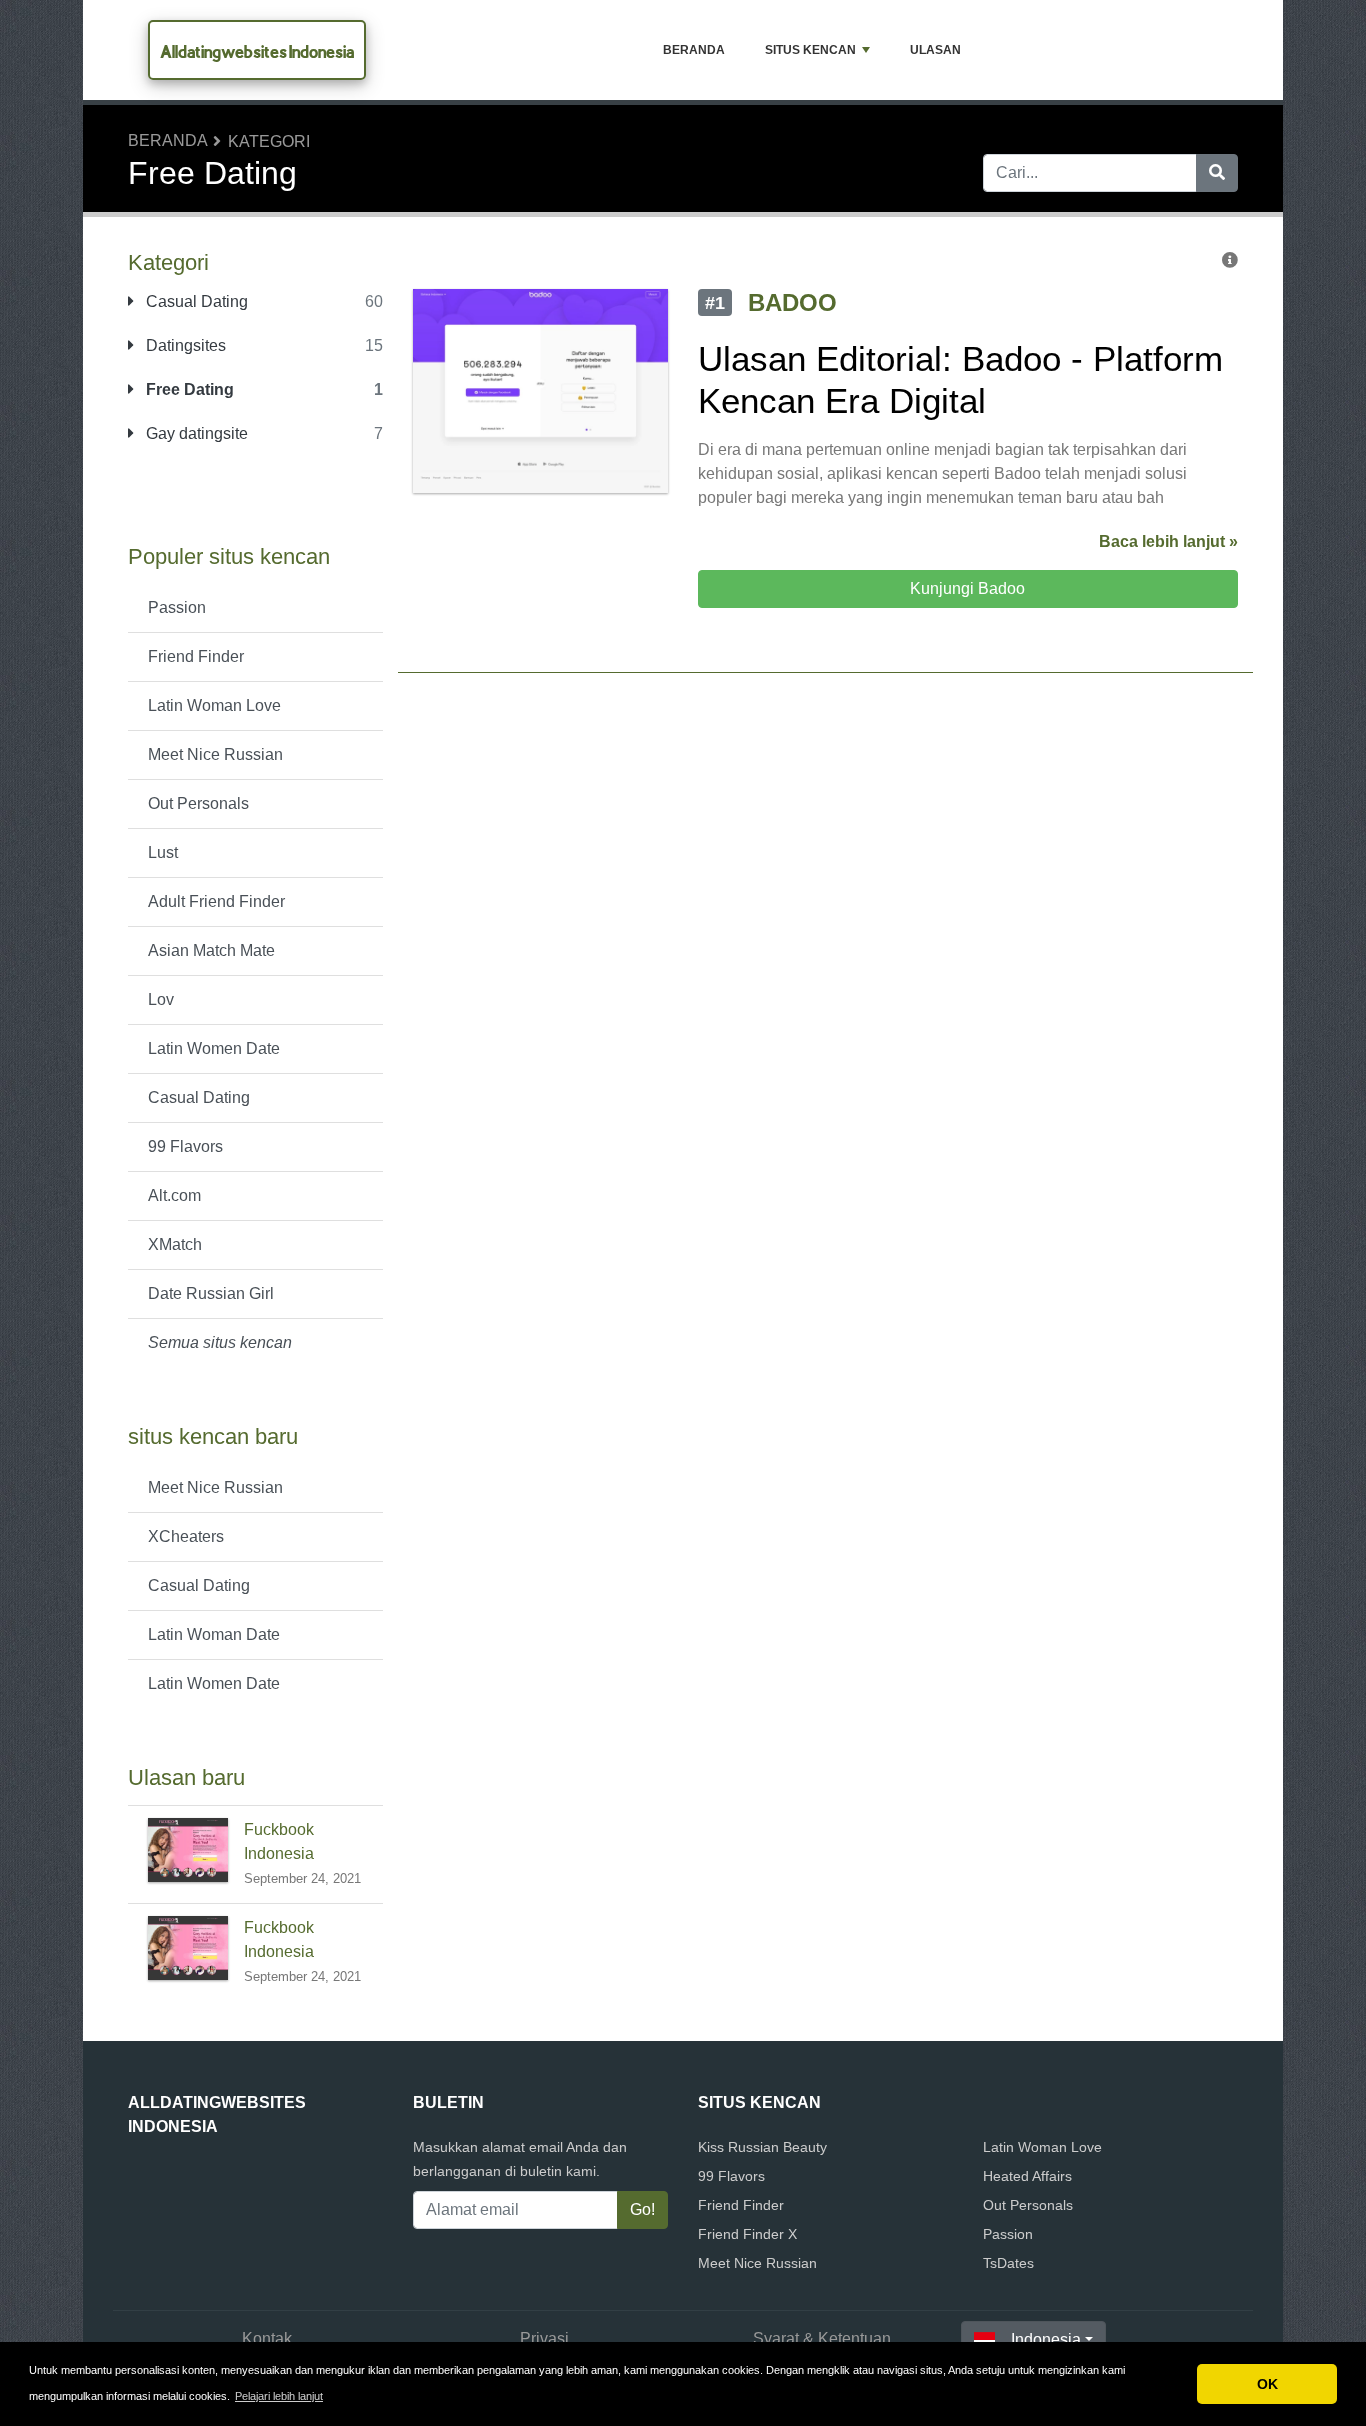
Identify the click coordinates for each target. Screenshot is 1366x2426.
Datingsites (184, 345)
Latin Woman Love (214, 705)
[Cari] (1217, 173)
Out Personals (198, 803)
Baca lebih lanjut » (1168, 541)
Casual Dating (195, 301)
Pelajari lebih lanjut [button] (279, 2396)
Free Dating (188, 389)
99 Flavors (185, 1146)
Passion (177, 607)
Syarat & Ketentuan (822, 2338)
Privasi (544, 2338)
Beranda (694, 50)
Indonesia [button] (1046, 2339)
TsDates (1008, 2263)
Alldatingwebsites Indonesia (257, 51)
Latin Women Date (214, 1048)
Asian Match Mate (211, 950)
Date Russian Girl (211, 1293)
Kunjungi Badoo (967, 588)
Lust (163, 852)
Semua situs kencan (220, 1342)
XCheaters (186, 1536)
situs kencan (810, 50)
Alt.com (174, 1195)
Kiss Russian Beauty (762, 2147)
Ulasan (935, 50)
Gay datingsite (195, 433)
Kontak (267, 2338)
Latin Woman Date (214, 1634)
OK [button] (1267, 2384)
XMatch (175, 1244)
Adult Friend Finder (216, 901)
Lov (161, 999)
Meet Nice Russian (215, 754)
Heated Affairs (1027, 2176)
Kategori (269, 141)
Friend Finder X (747, 2234)
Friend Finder (196, 656)
